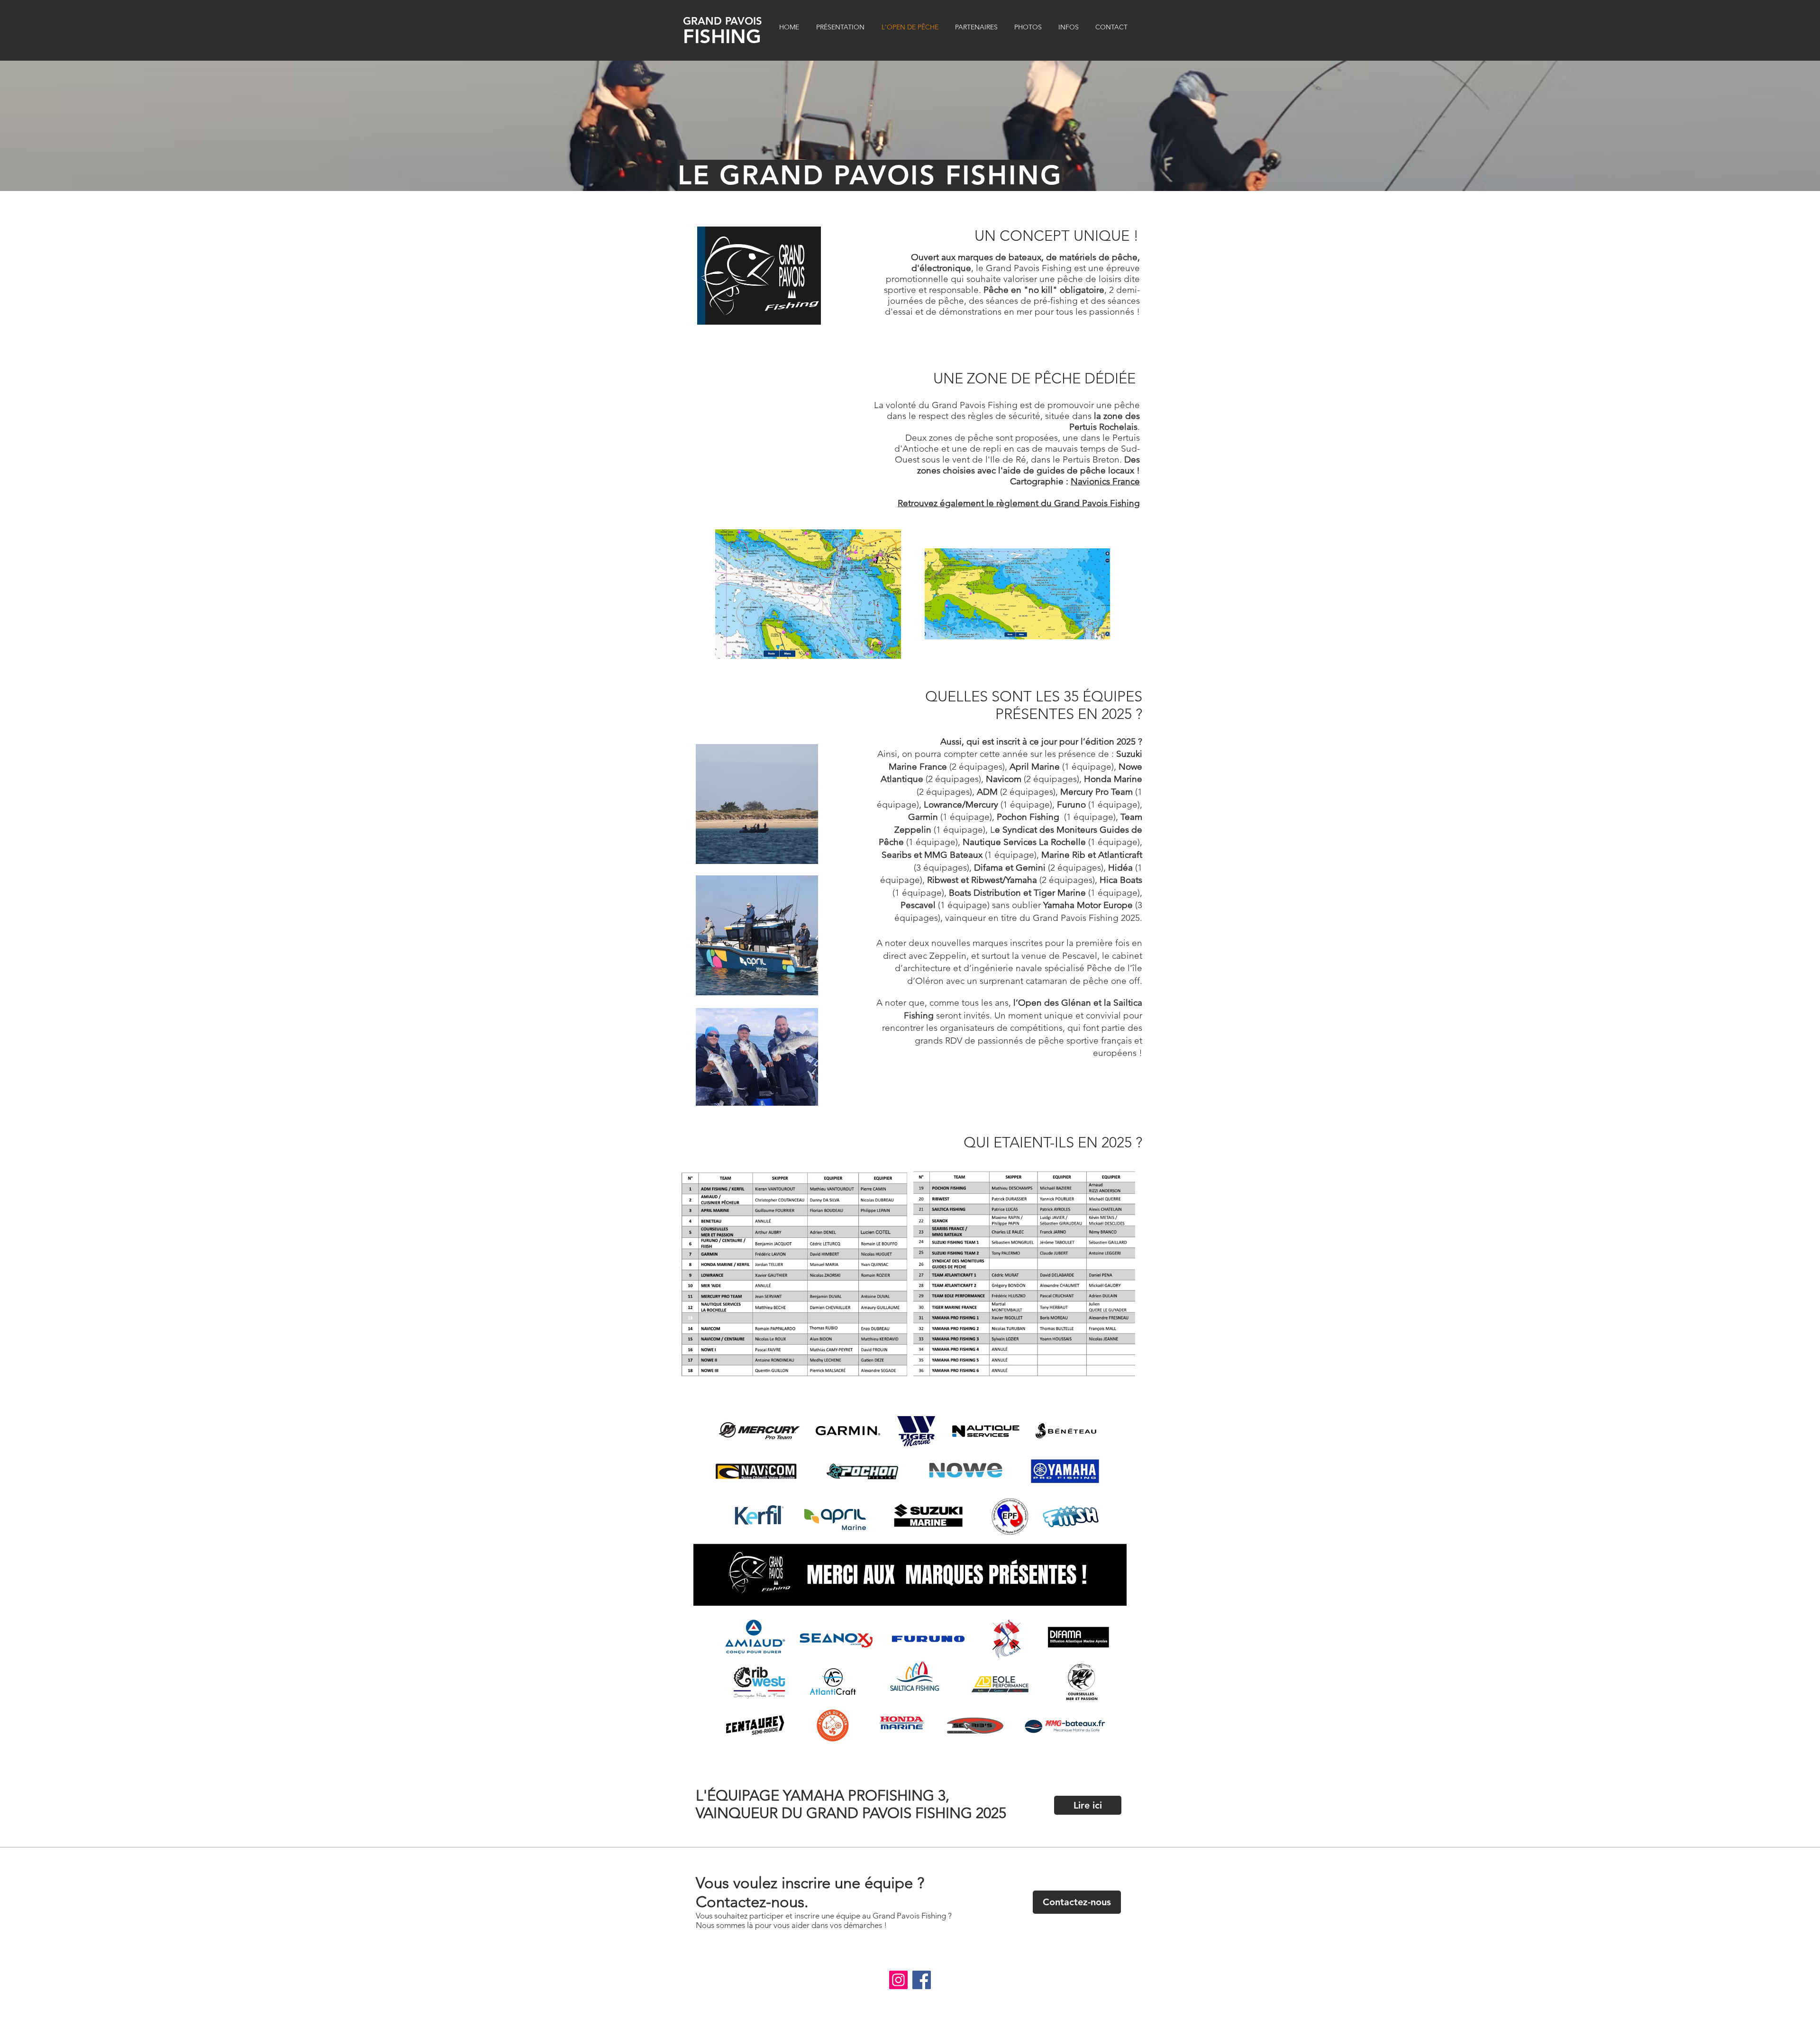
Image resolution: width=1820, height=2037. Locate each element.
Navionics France (1105, 481)
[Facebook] (922, 1980)
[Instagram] (898, 1980)
